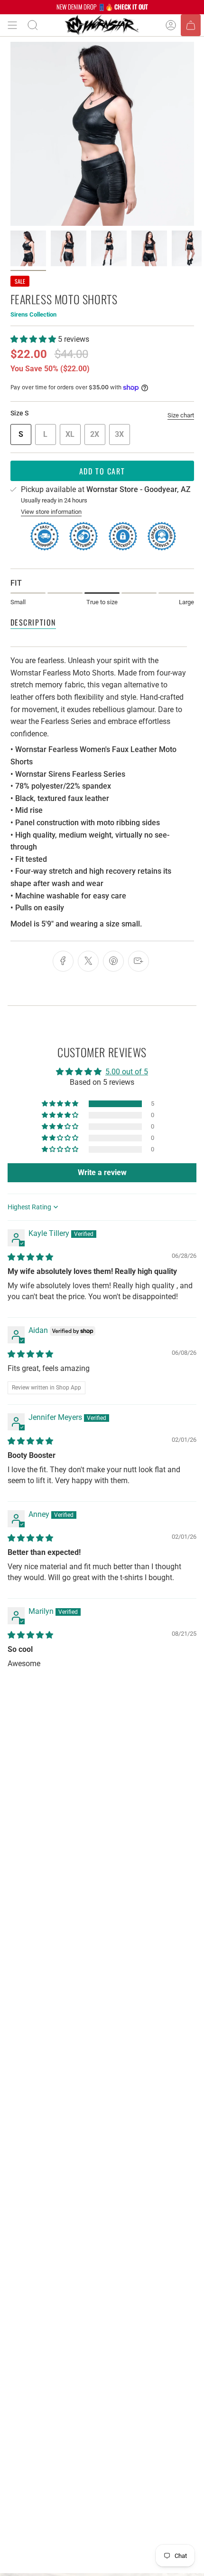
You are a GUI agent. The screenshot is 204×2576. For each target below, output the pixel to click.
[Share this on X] (88, 961)
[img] (30, 1257)
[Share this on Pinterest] (113, 961)
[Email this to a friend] (139, 961)
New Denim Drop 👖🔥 (102, 7)
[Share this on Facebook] (63, 961)
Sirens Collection (33, 314)
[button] (34, 339)
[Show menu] (12, 25)
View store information (51, 512)
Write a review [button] (102, 1172)
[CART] (191, 25)
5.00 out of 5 (127, 1072)
